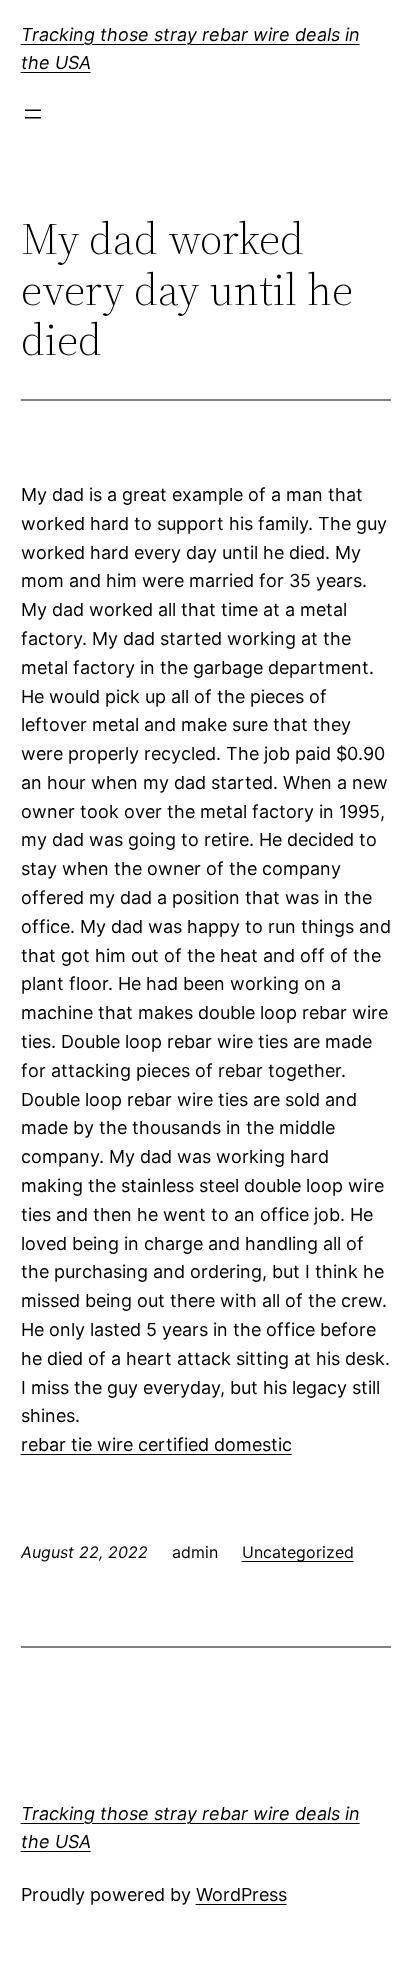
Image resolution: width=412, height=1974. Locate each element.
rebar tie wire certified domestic (156, 1444)
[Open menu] (33, 114)
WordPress (241, 1894)
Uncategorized (298, 1552)
